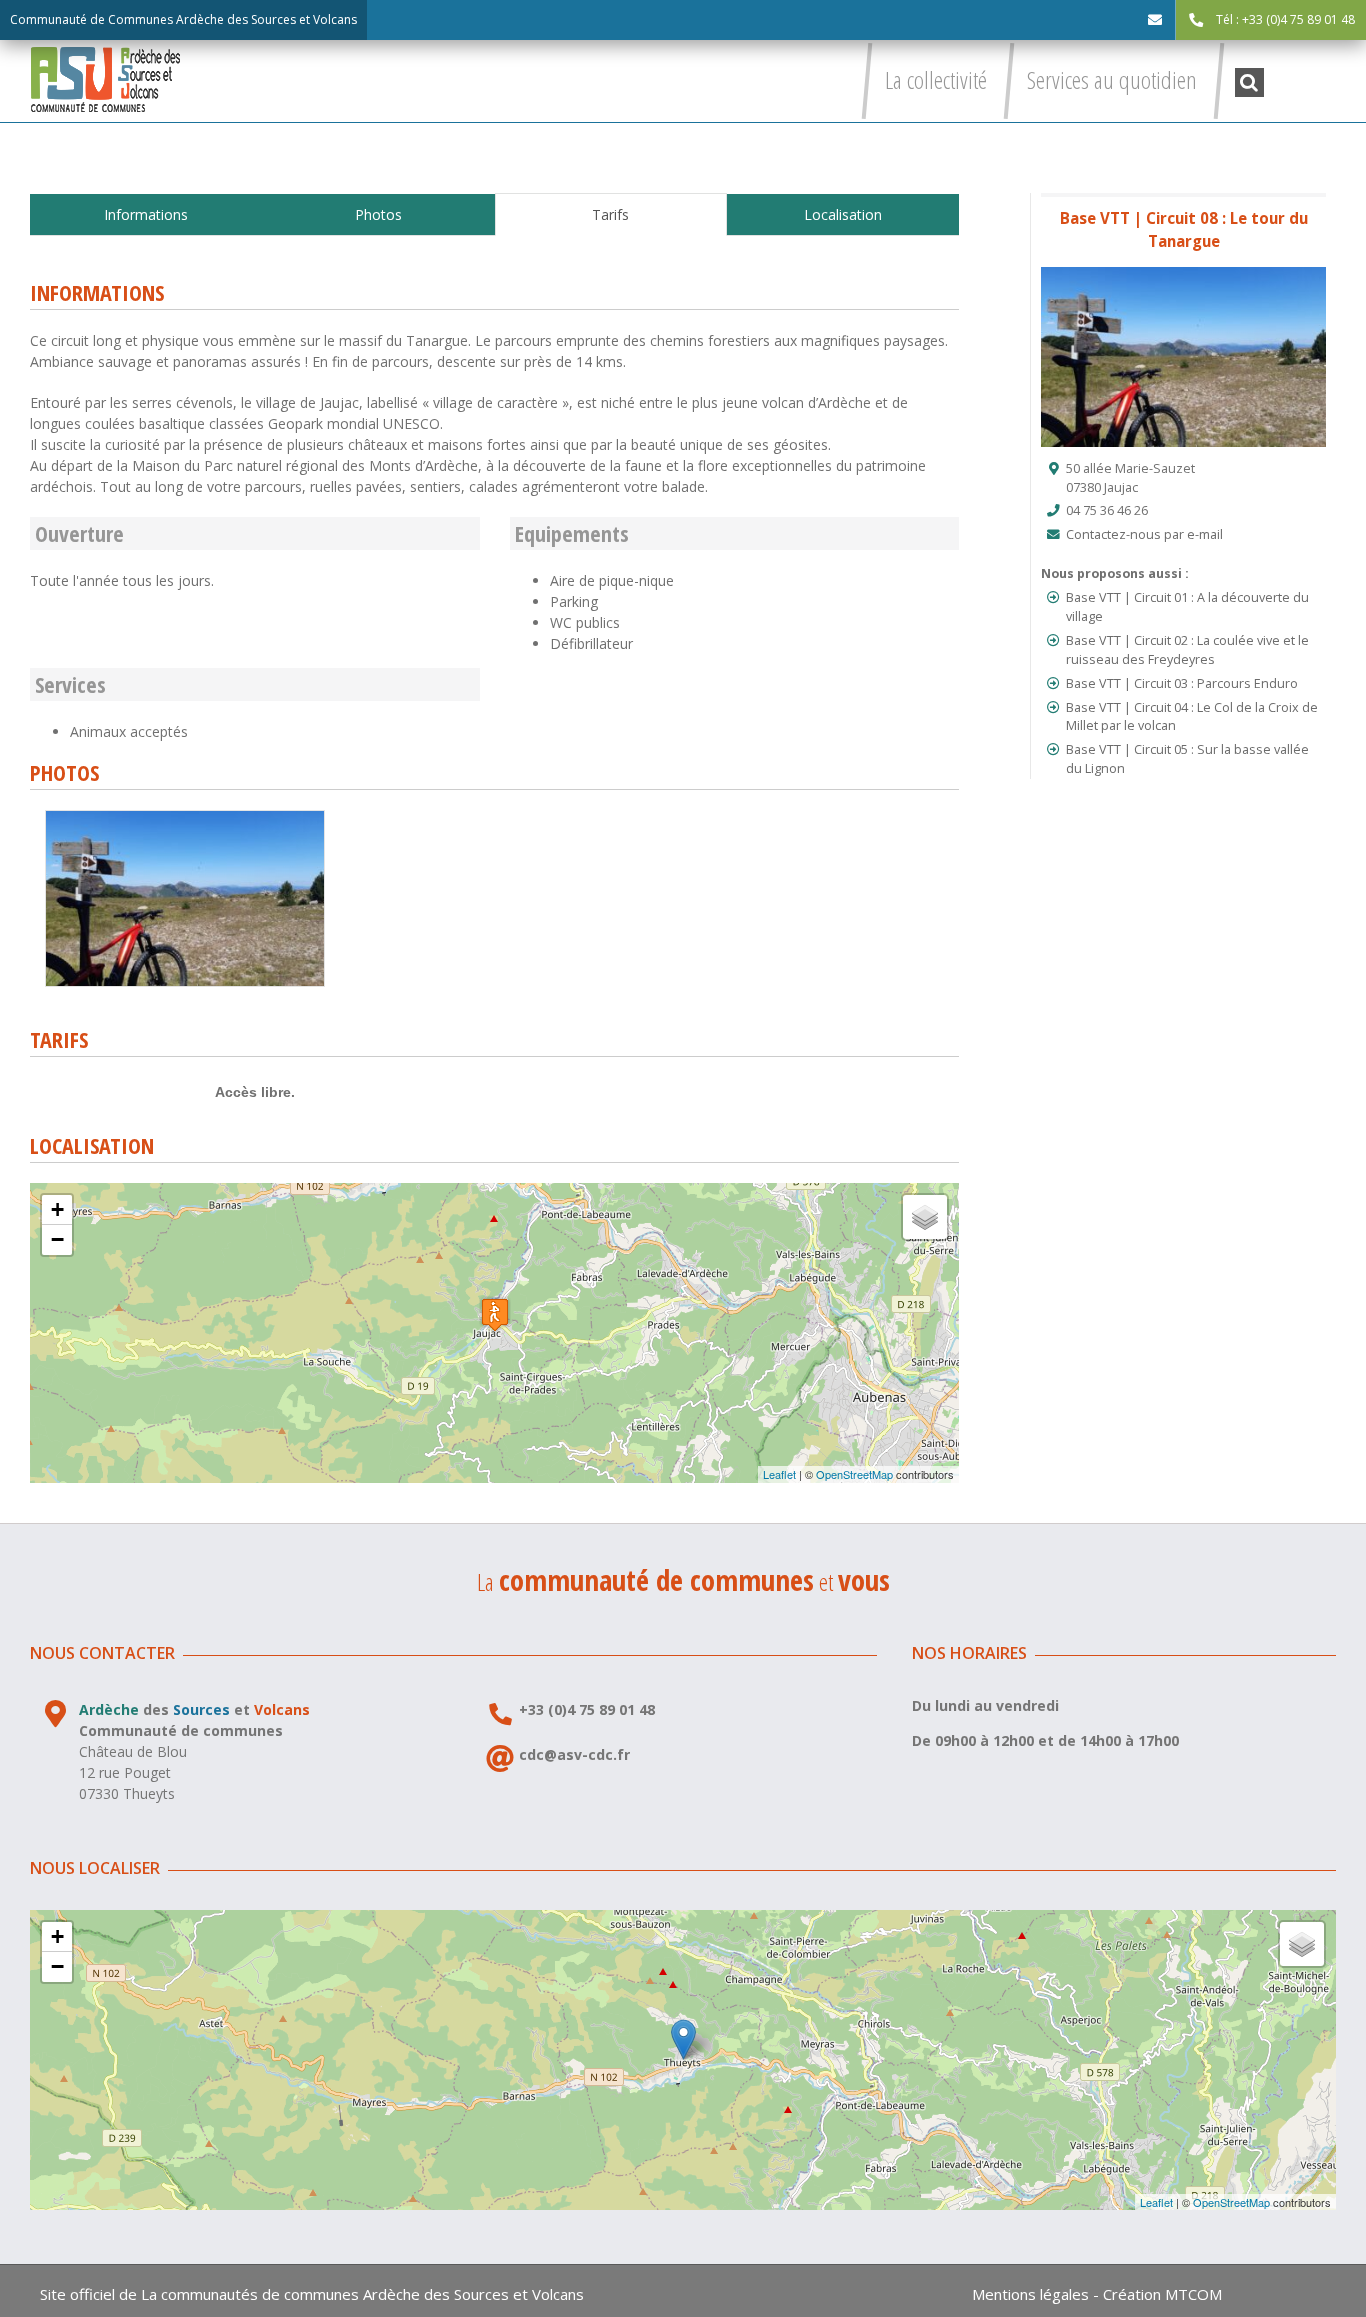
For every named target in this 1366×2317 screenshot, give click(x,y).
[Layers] (925, 1217)
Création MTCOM (1162, 2294)
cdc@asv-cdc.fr (574, 1754)
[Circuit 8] (185, 817)
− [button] (57, 1239)
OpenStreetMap (854, 1474)
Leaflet (779, 1474)
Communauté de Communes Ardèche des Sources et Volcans (183, 19)
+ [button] (57, 1209)
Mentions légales (1030, 2294)
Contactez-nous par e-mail (1144, 534)
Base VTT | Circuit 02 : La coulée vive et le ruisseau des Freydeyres (1187, 650)
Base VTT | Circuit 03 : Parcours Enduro (1182, 683)
